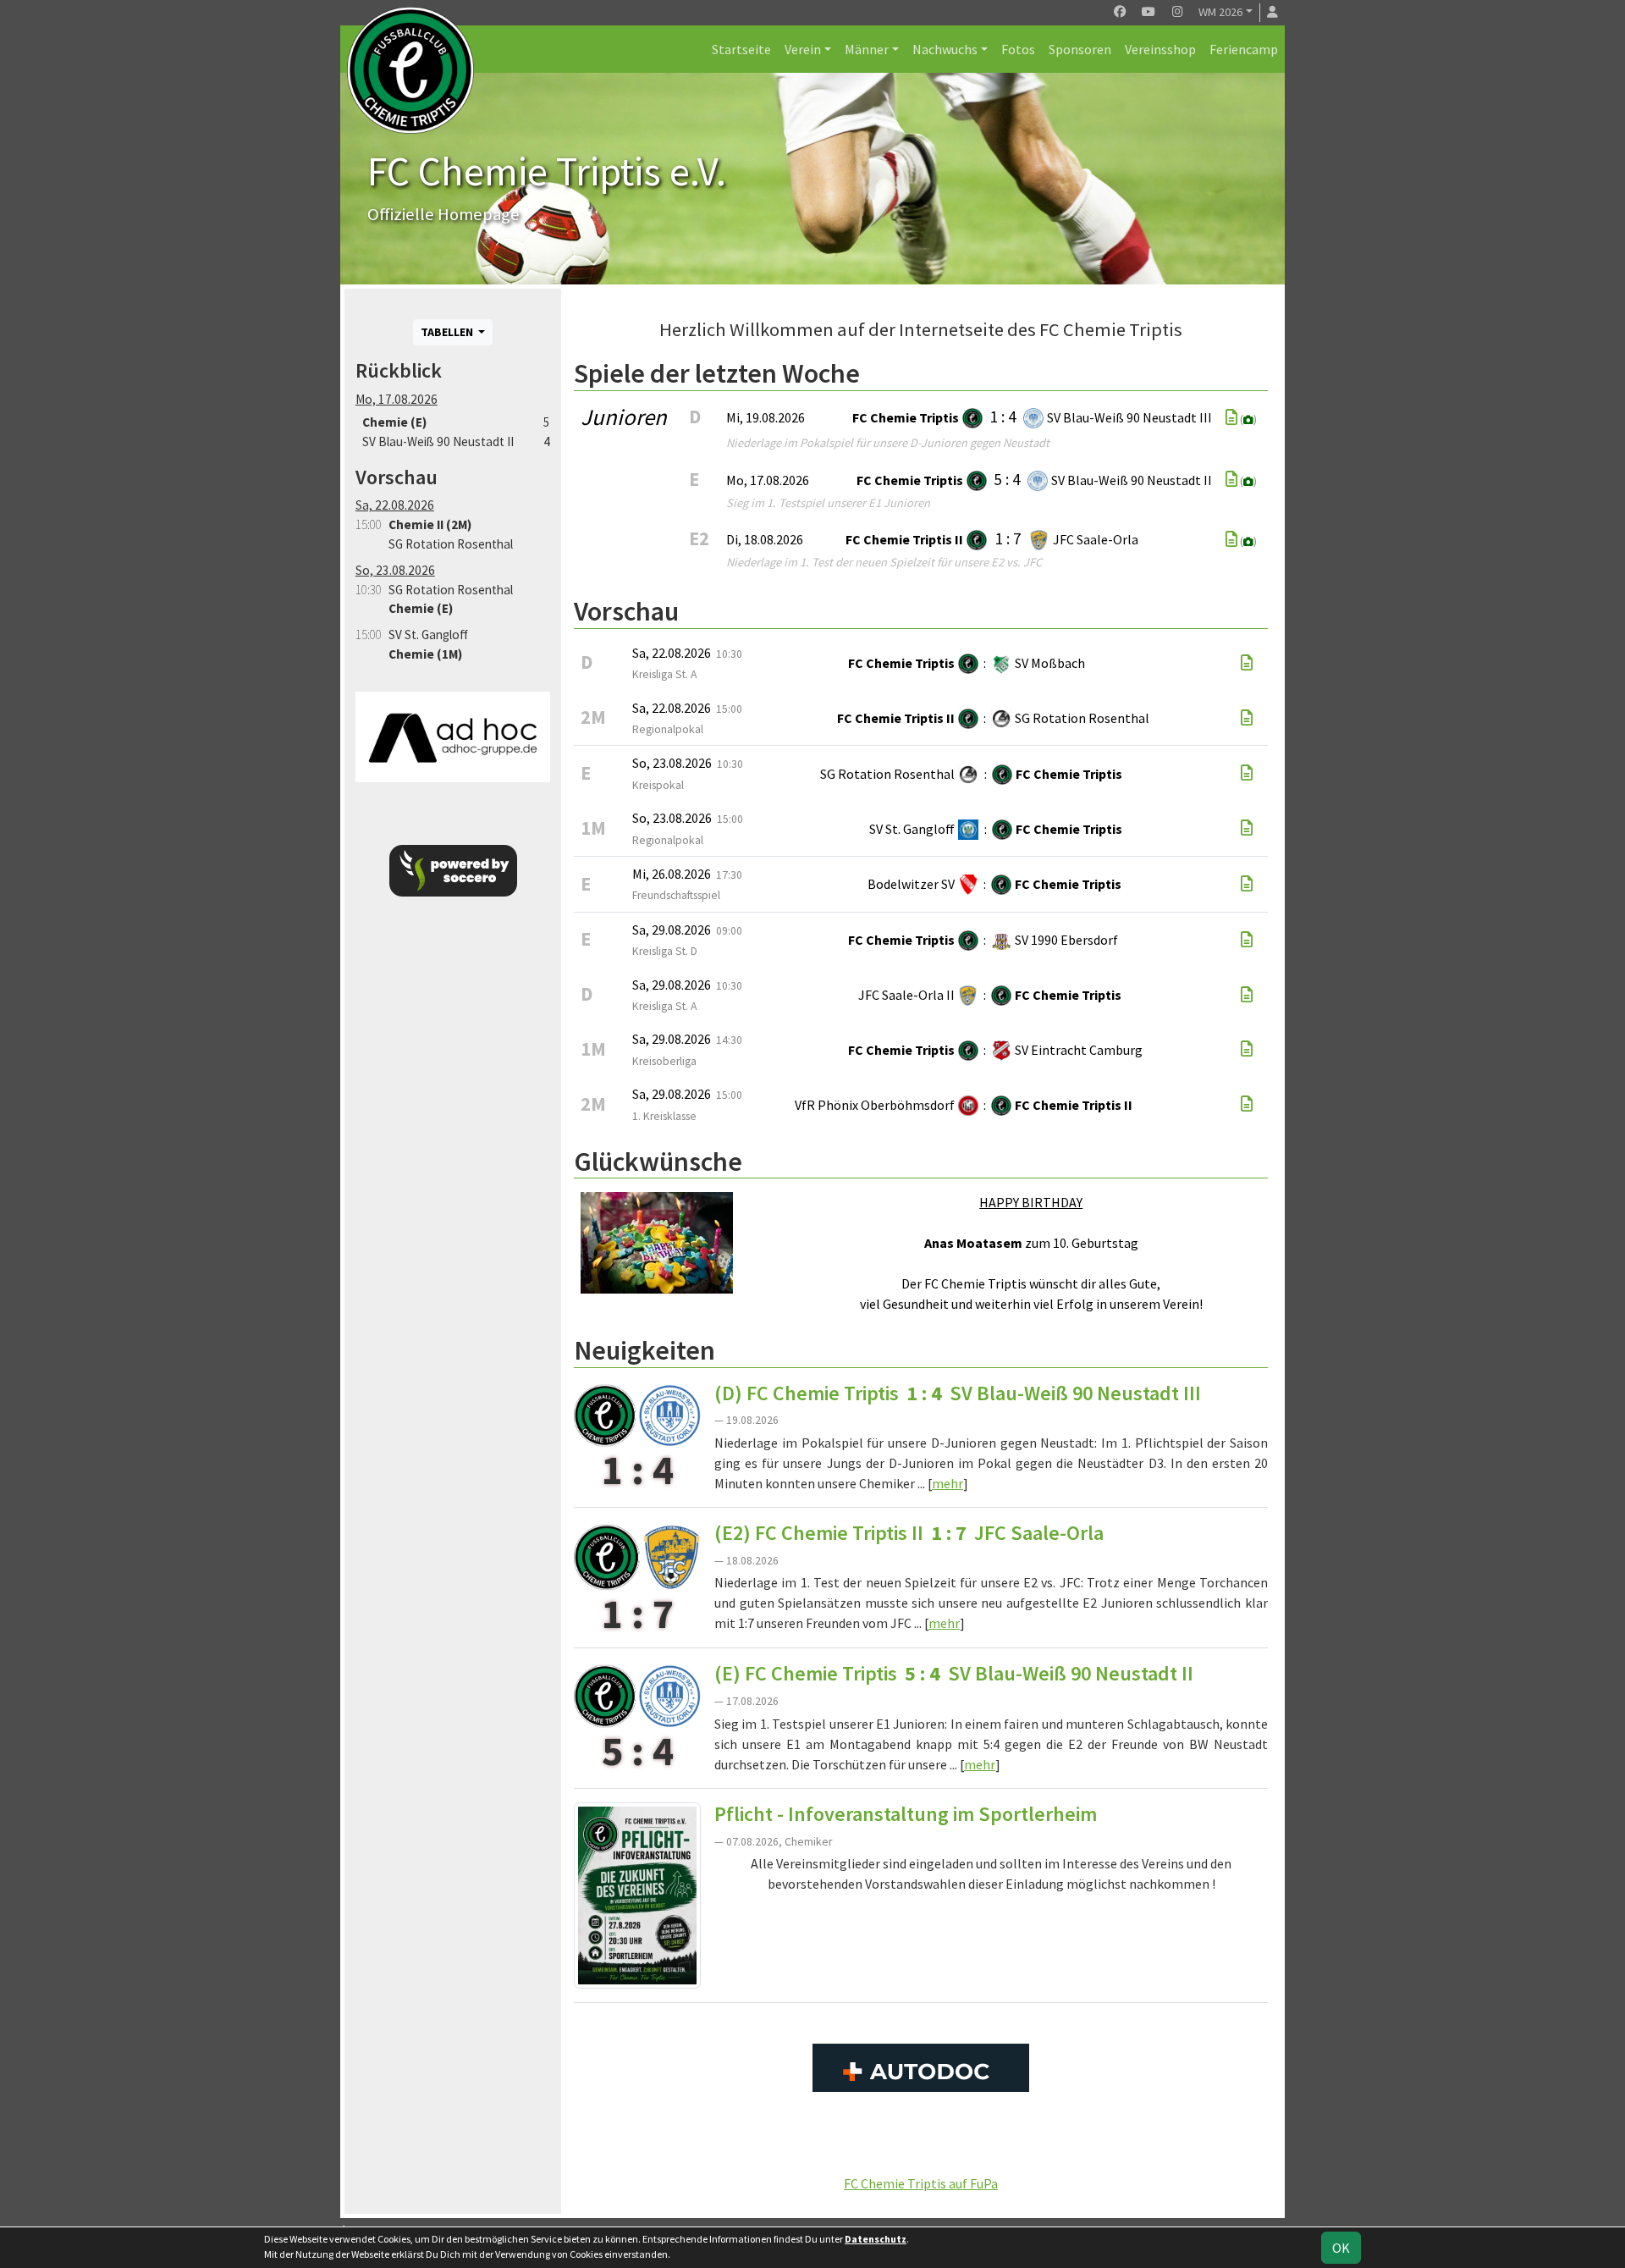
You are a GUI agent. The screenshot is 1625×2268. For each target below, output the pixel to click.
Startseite (741, 49)
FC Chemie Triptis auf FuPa (921, 2183)
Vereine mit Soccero (921, 2145)
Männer (867, 49)
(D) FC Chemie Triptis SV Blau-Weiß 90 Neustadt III (958, 1393)
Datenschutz (876, 2239)
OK (1341, 2248)
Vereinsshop (1160, 49)
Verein (803, 49)
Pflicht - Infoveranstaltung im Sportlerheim (906, 1814)
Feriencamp (1244, 49)
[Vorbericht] (1247, 663)
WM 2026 (1220, 12)
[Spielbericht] (1231, 417)
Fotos (1018, 49)
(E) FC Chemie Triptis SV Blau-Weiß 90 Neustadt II (954, 1673)
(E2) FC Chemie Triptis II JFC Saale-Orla (909, 1533)
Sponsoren (1080, 49)
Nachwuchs (945, 49)
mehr (947, 1483)
